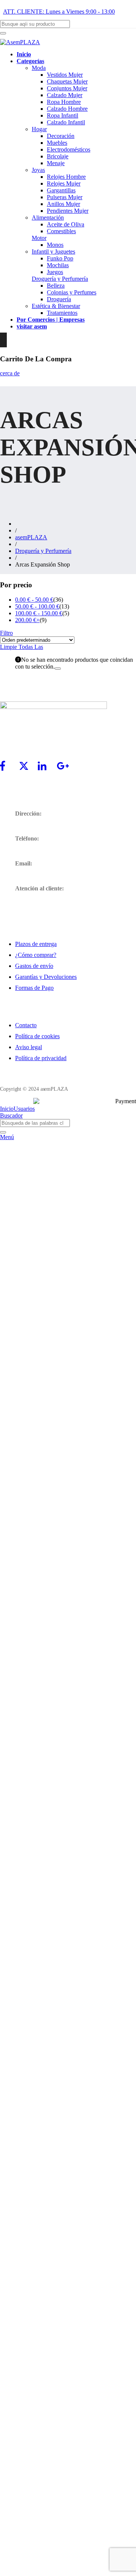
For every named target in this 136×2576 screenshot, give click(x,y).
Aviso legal (29, 1047)
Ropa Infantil (63, 115)
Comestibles (61, 231)
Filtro (6, 633)
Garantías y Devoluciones (46, 977)
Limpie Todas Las (22, 647)
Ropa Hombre (64, 102)
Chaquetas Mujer (67, 81)
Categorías (30, 61)
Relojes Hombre (66, 177)
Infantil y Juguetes (53, 252)
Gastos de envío (34, 966)
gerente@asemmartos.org (45, 874)
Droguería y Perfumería (60, 279)
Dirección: (28, 814)
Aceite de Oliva (66, 224)
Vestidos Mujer (65, 75)
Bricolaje (58, 156)
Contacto (26, 1025)
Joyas (38, 170)
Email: (24, 863)
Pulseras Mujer (65, 197)
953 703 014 (30, 849)
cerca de (10, 373)
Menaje (56, 163)
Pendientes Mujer (68, 211)
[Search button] (3, 33)
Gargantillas (61, 190)
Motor (39, 238)
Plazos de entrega (36, 944)
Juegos (55, 272)
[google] (66, 770)
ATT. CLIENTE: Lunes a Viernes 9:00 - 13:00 (59, 12)
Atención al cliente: (39, 888)
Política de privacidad (41, 1058)
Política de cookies (37, 1036)
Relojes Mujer (64, 183)
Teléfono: (27, 838)
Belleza (56, 286)
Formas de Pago (34, 988)
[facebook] (9, 770)
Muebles (57, 143)
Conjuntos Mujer (67, 88)
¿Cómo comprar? (36, 955)
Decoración (61, 136)
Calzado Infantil (66, 122)
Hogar (39, 129)
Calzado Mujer (65, 95)
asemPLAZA (31, 537)
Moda (39, 68)
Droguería (59, 299)
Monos (55, 245)
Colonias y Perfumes (72, 292)
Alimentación (48, 218)
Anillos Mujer (63, 204)
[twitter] (28, 770)
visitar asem (32, 326)
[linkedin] (47, 770)
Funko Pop (60, 258)
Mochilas (58, 265)
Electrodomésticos (69, 149)
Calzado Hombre (67, 109)
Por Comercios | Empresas (51, 320)
